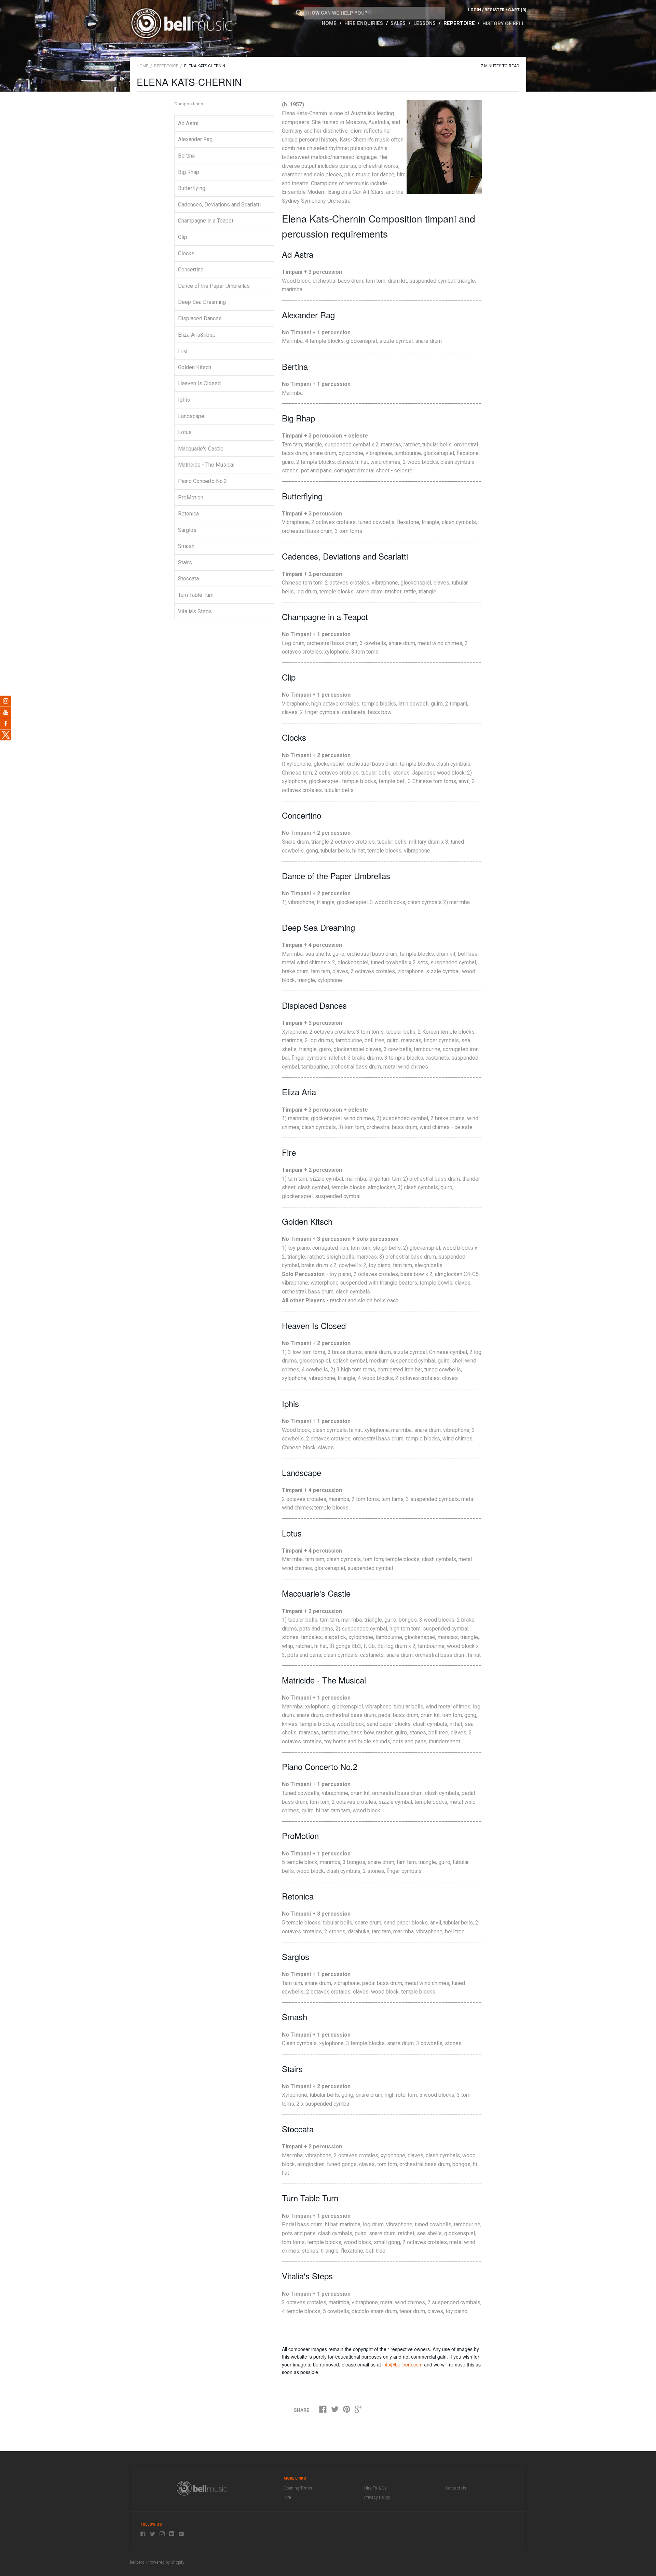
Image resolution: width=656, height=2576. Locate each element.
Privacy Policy (377, 2497)
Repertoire (460, 23)
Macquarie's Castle (201, 449)
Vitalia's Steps (195, 611)
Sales (399, 23)
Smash (186, 546)
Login (475, 10)
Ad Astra (188, 123)
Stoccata (188, 579)
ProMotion (191, 498)
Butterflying (192, 188)
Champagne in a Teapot (206, 221)
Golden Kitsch (195, 367)
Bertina (186, 156)
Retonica (188, 514)
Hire (287, 2497)
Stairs (185, 562)
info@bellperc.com (402, 2364)
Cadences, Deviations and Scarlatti (219, 205)
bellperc (137, 2562)
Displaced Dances (200, 318)
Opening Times (298, 2488)
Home (330, 23)
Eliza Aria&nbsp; (197, 335)
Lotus (185, 432)
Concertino (191, 270)
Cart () (517, 10)
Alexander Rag (195, 139)
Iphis (184, 400)
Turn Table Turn (196, 595)
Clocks (186, 253)
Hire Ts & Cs (375, 2488)
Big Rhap (189, 172)
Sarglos (187, 530)
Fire (183, 351)
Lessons (425, 23)
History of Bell (503, 24)
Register (495, 10)
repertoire (166, 66)
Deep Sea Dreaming (202, 302)
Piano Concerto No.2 (202, 481)
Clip (183, 237)
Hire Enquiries (364, 23)
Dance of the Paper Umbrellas (214, 286)
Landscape (191, 416)
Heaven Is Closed (199, 383)
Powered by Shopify (166, 2562)
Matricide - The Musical (206, 465)
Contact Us (456, 2488)
